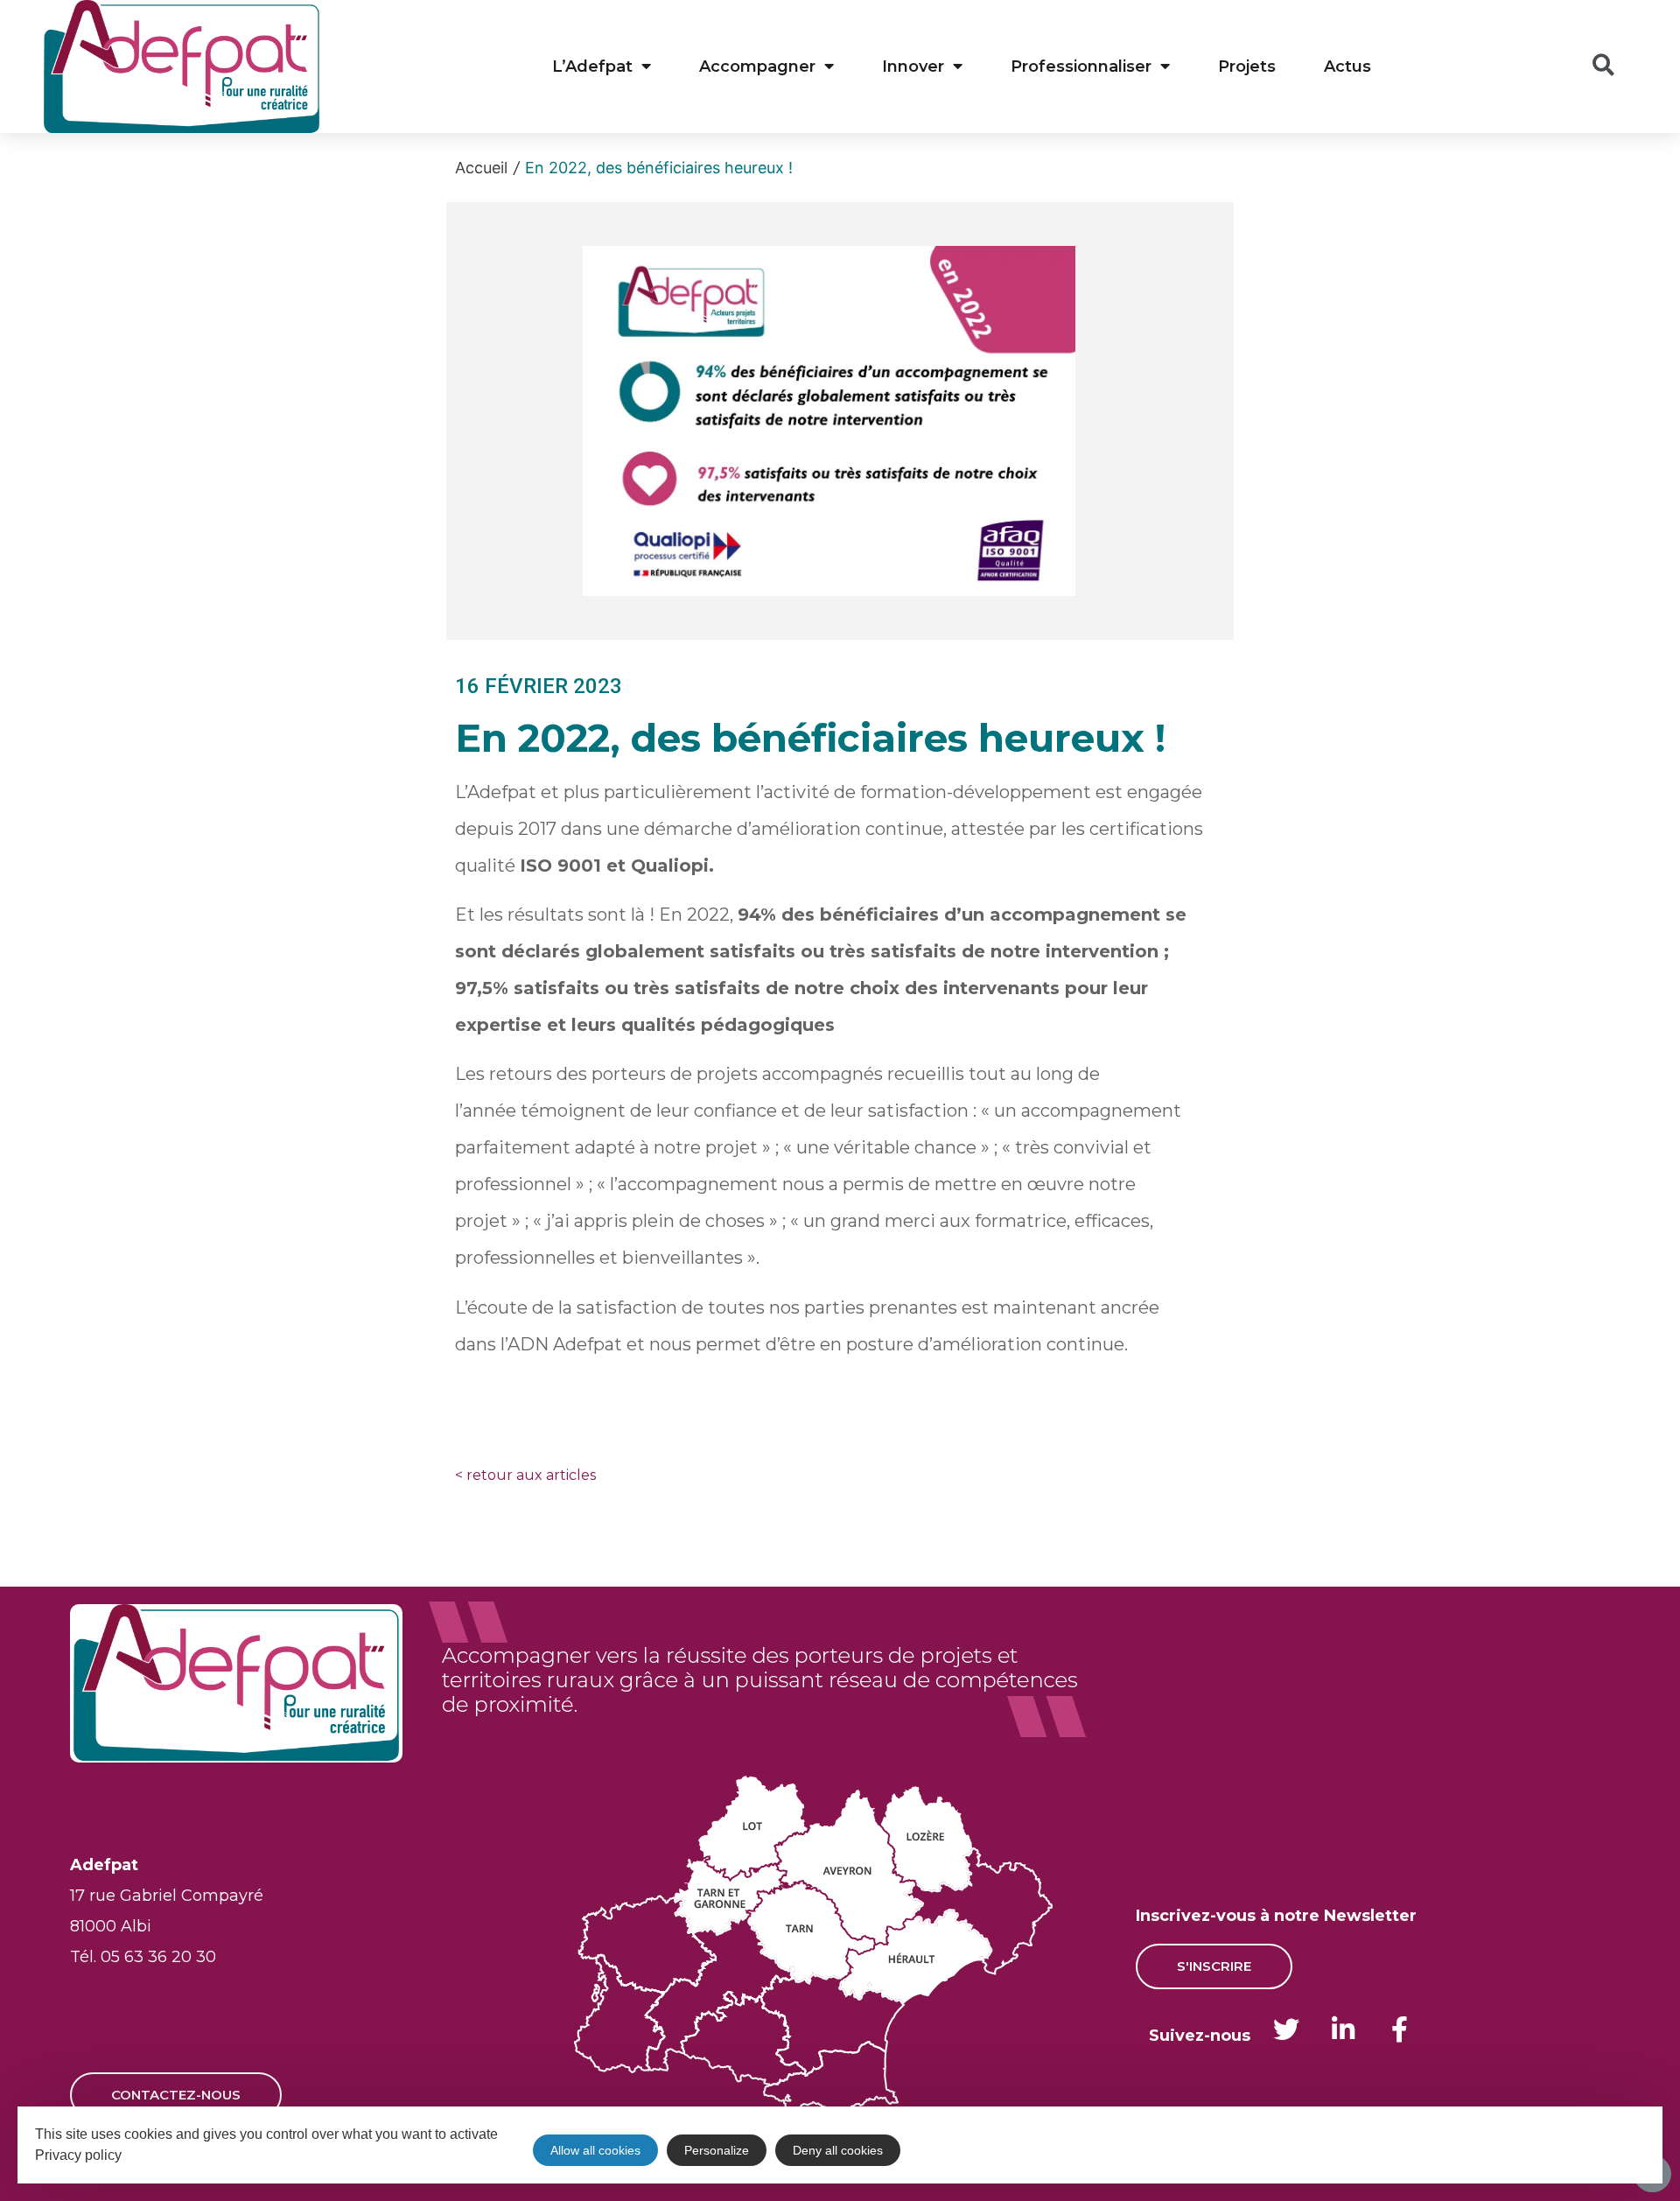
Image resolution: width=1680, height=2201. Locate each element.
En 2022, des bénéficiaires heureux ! (659, 168)
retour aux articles (525, 1475)
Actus (1347, 67)
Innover (913, 67)
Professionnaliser (1081, 67)
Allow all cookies (595, 2150)
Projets (1247, 67)
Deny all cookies (838, 2150)
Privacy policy (78, 2155)
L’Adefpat (592, 67)
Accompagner (757, 67)
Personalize (717, 2150)
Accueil (481, 168)
